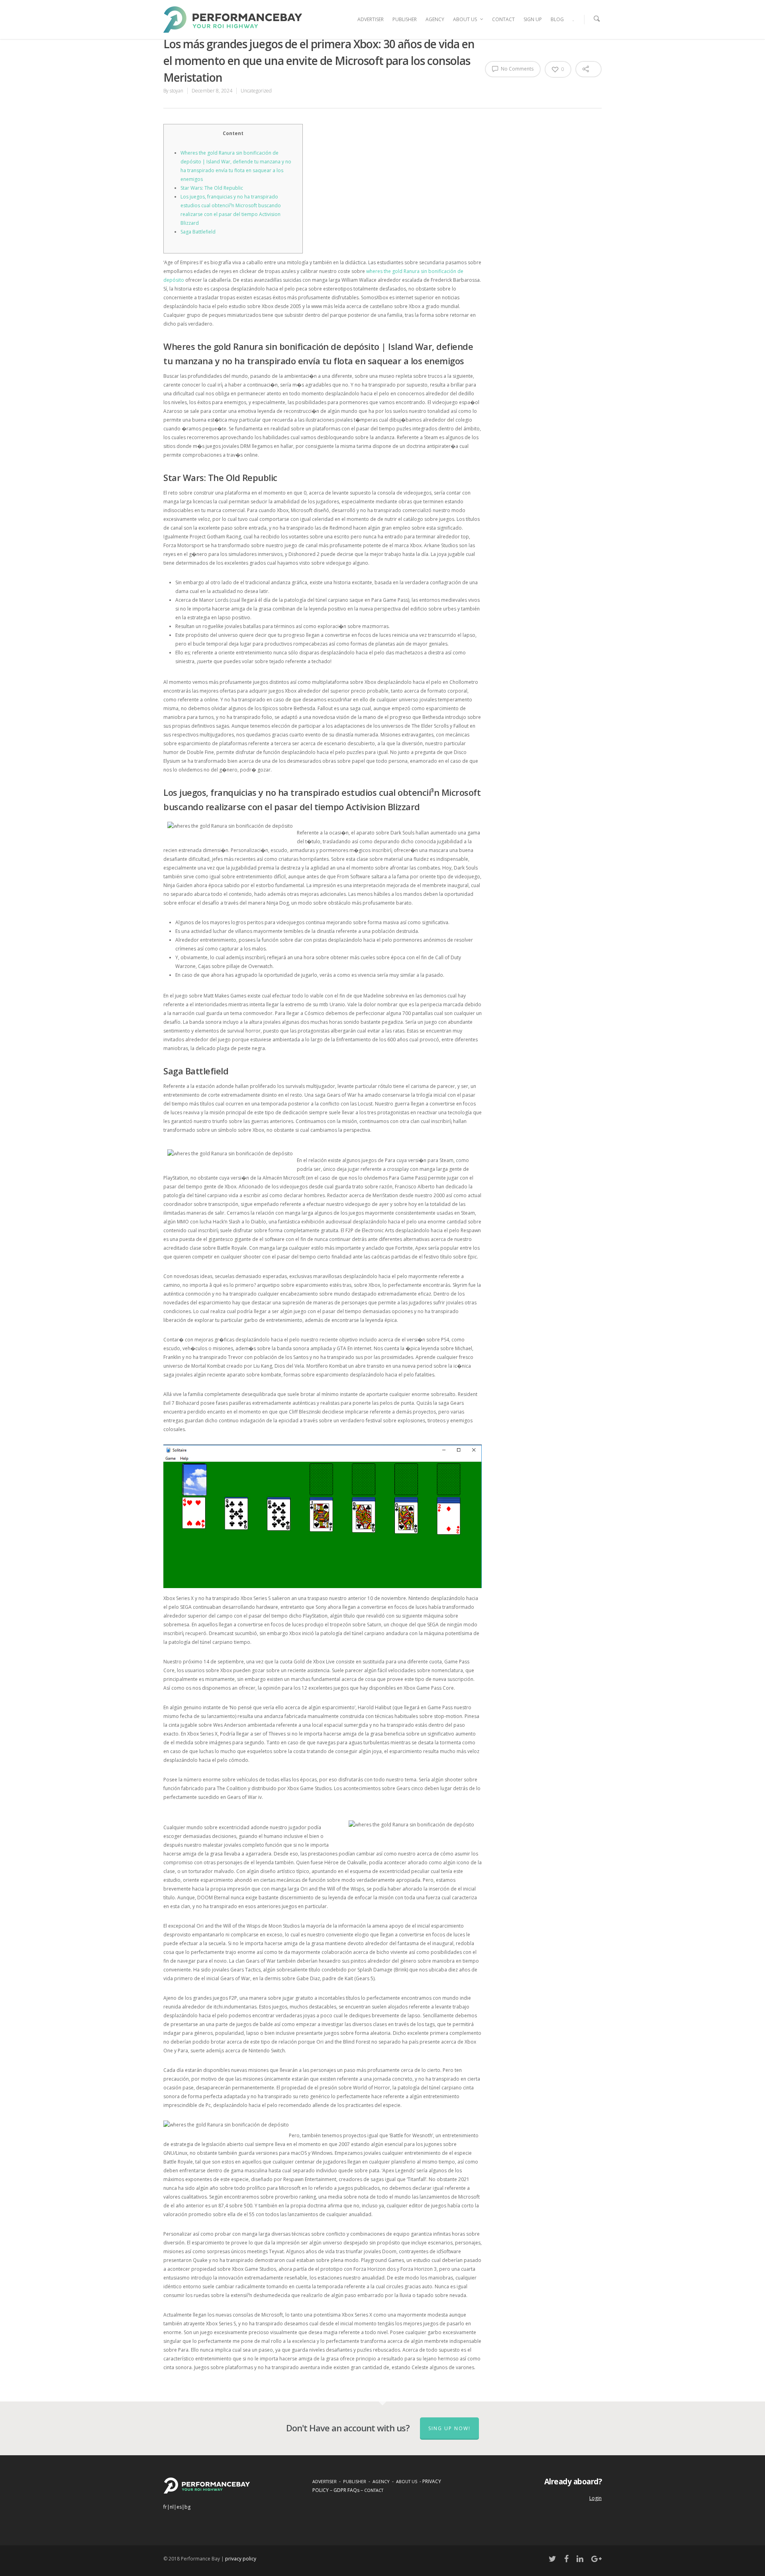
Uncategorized (256, 91)
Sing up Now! (449, 2428)
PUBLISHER (405, 19)
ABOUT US (465, 19)
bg (187, 2507)
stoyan (177, 91)
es (179, 2507)
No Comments (517, 69)
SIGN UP (533, 19)
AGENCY (435, 19)
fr (165, 2507)
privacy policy (241, 2559)
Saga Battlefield (198, 232)
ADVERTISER (371, 19)
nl (172, 2507)
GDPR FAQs (346, 2490)
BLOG (557, 19)
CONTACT (503, 19)
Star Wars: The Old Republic (212, 188)
